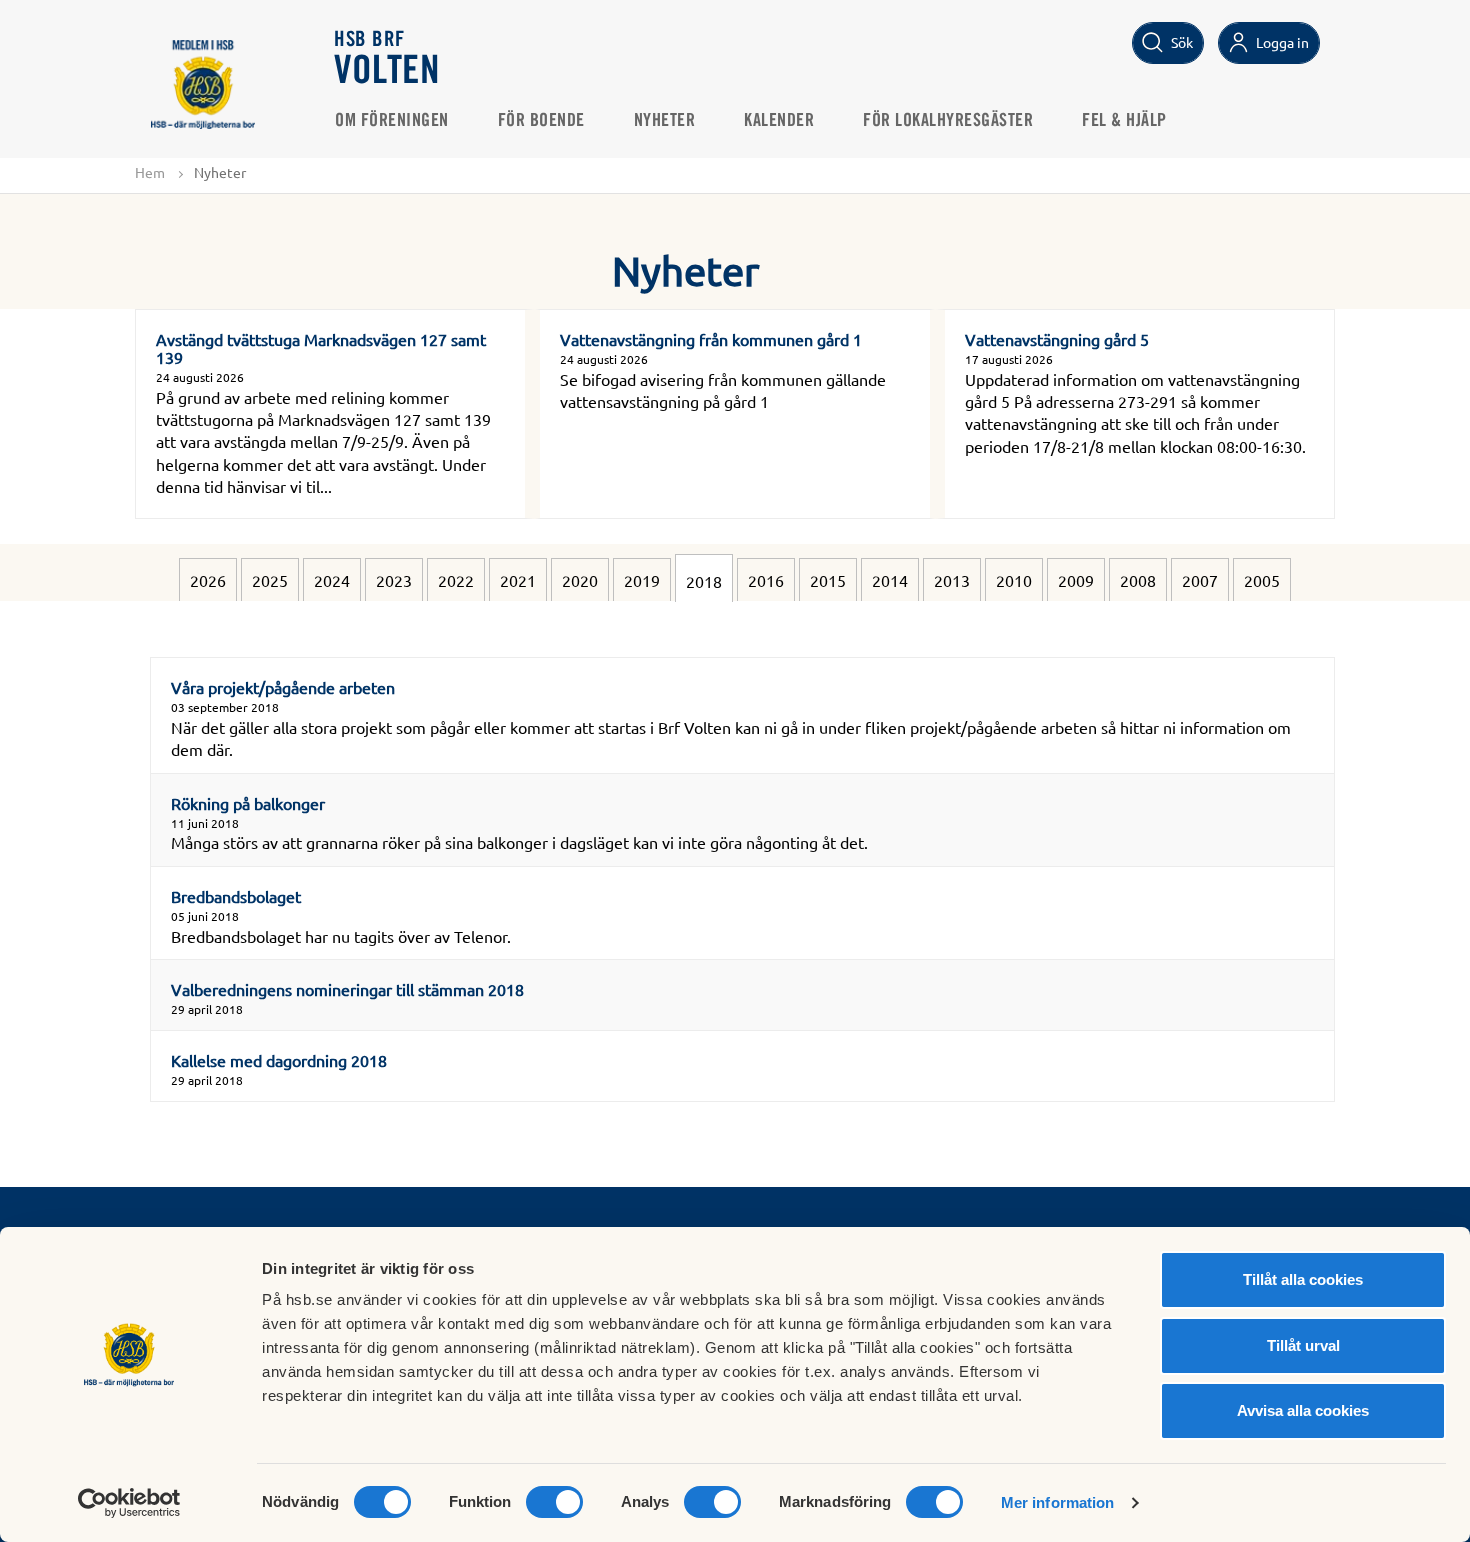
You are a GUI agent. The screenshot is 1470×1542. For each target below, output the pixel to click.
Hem (150, 172)
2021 (518, 580)
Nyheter (665, 121)
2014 (890, 580)
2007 (1200, 580)
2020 (580, 580)
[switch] (554, 1502)
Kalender (779, 121)
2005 (1262, 580)
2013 (952, 580)
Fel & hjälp (1124, 121)
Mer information (1058, 1502)
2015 (828, 580)
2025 (270, 580)
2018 (704, 581)
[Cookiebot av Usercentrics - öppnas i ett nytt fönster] (129, 1503)
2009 (1076, 580)
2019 (642, 580)
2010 (1014, 580)
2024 (332, 580)
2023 (394, 580)
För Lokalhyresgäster (948, 121)
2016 (766, 580)
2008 (1138, 580)
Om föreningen (392, 121)
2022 (456, 580)
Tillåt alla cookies (1303, 1279)
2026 (208, 580)
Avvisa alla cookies (1303, 1410)
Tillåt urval (1303, 1345)
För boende (541, 121)
